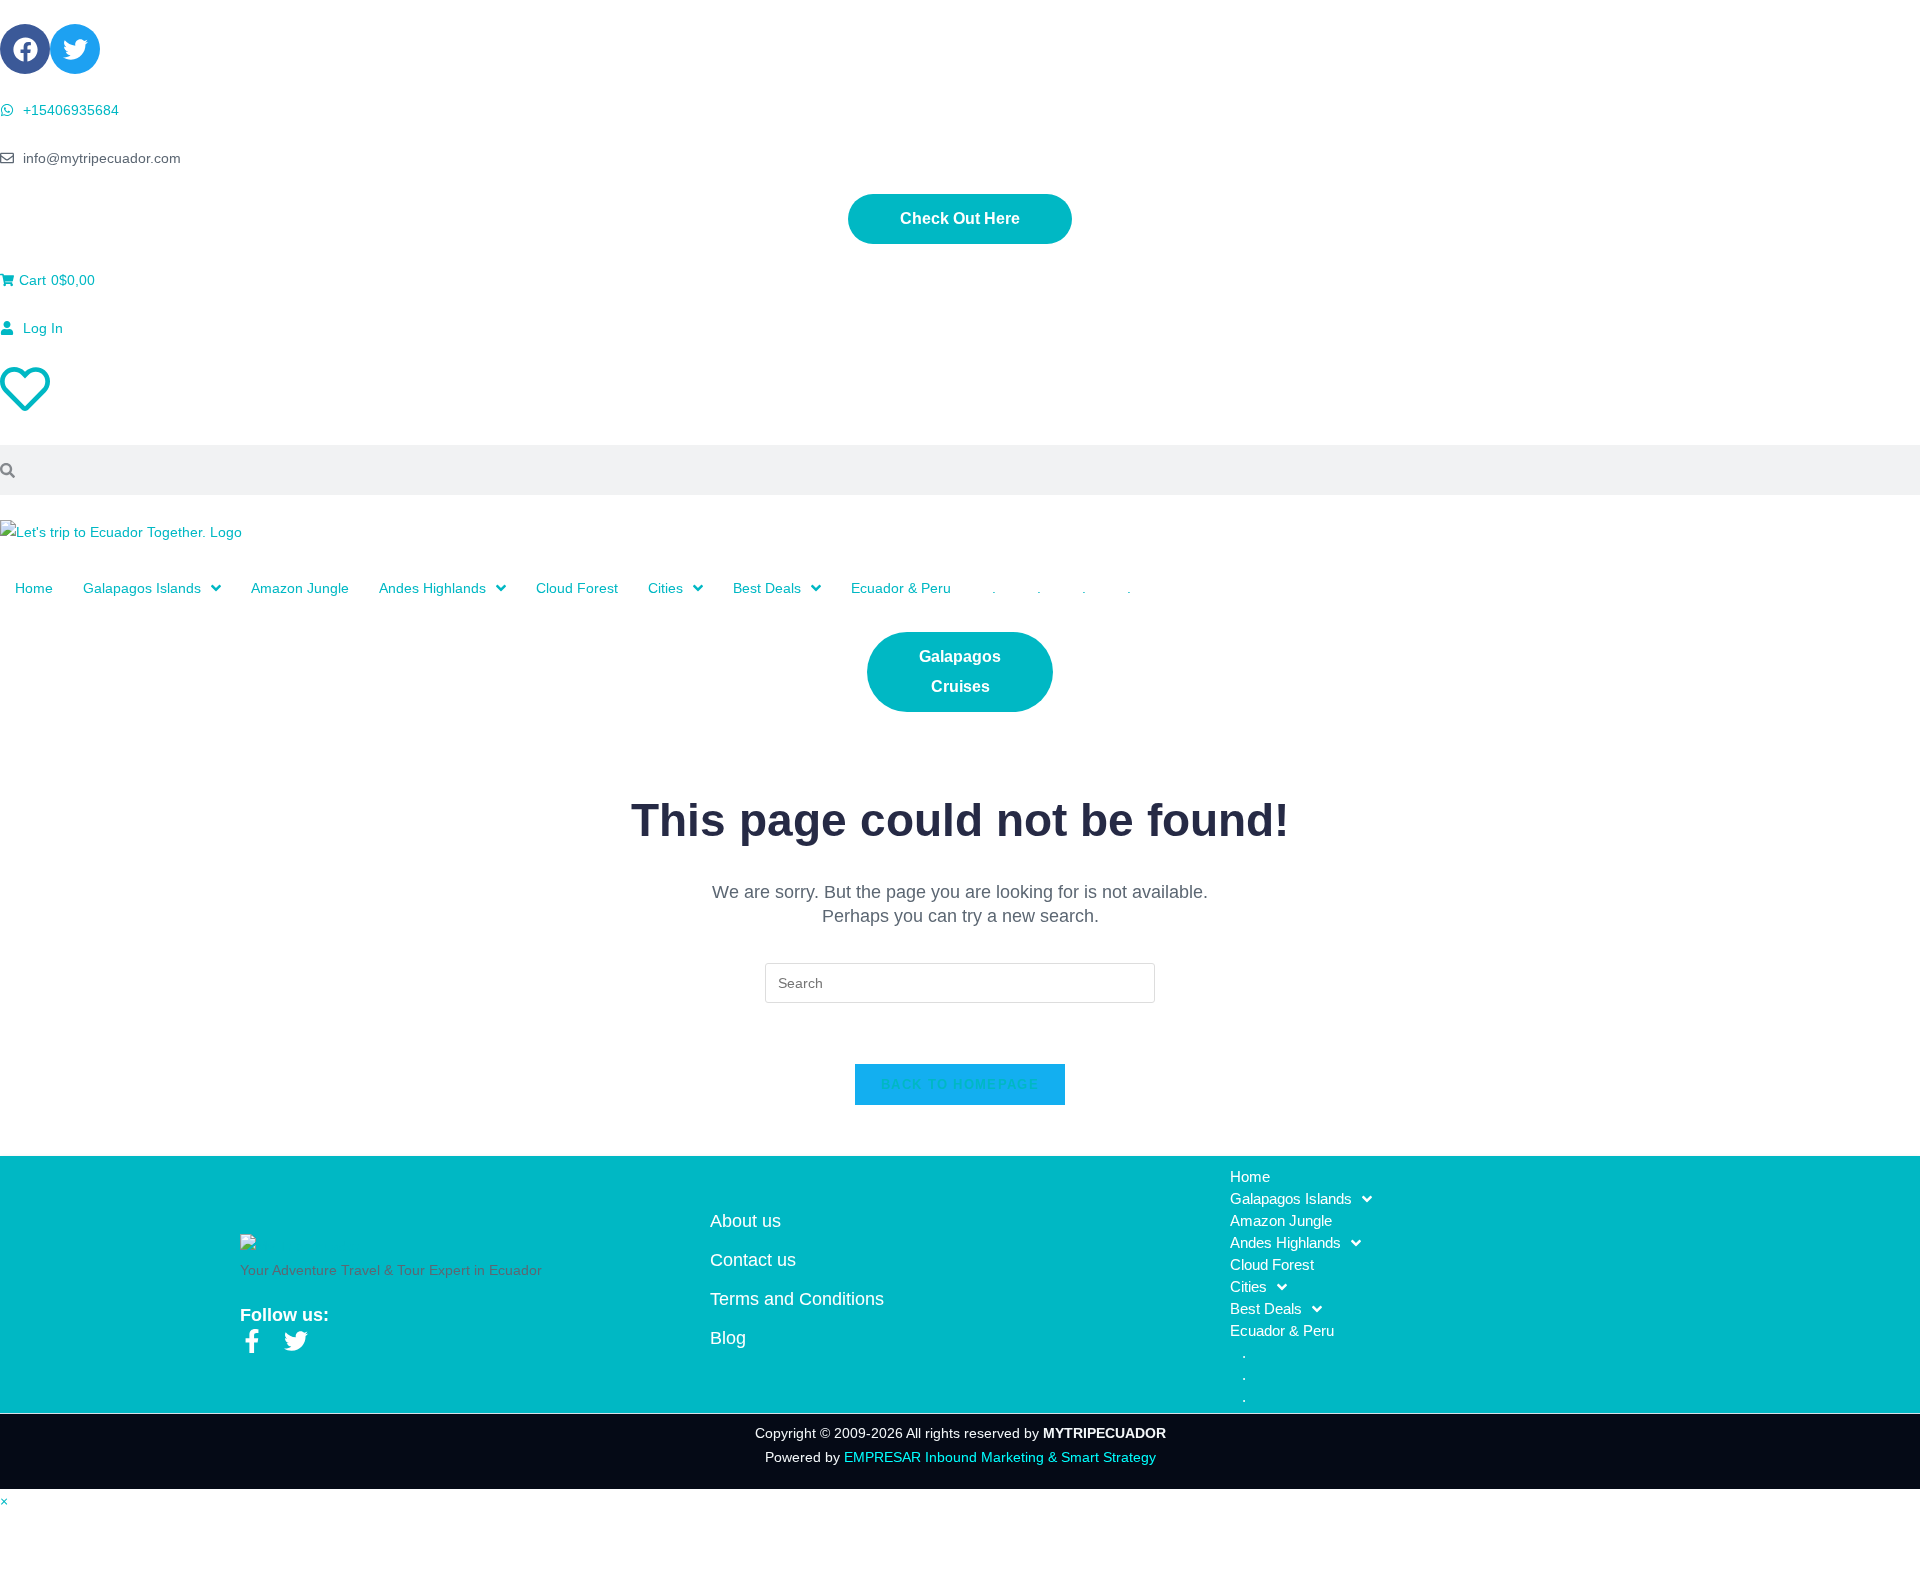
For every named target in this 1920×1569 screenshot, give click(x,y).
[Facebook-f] (252, 1341)
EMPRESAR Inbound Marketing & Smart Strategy (1000, 1457)
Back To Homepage (960, 1084)
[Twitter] (75, 49)
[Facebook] (25, 49)
